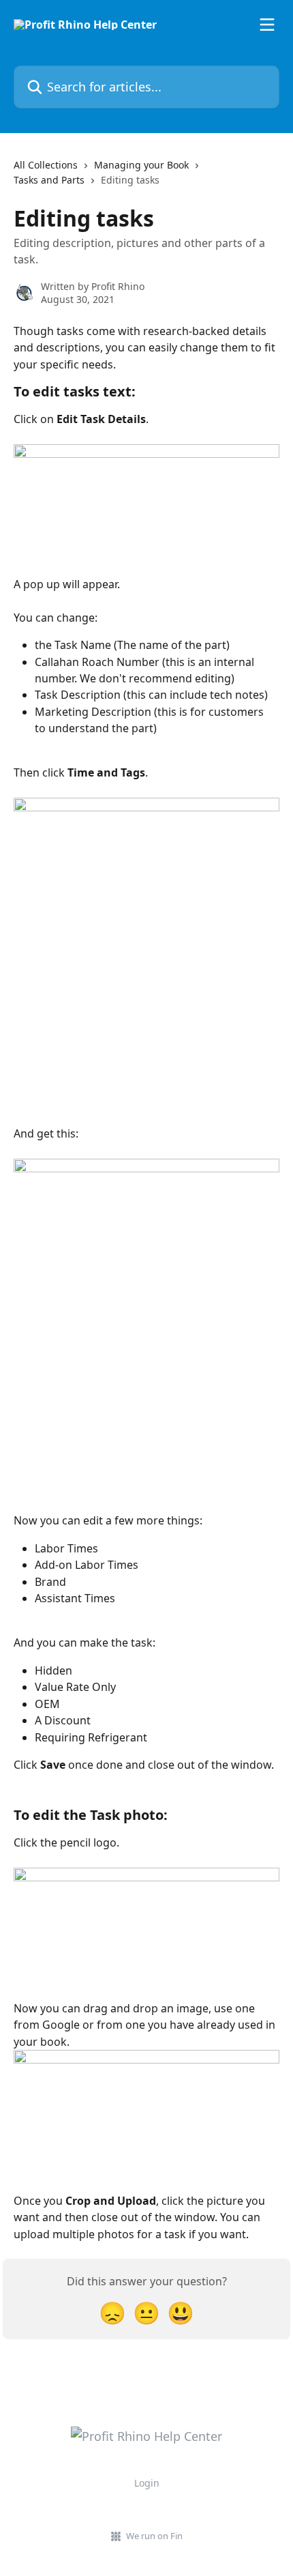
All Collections (46, 165)
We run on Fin (154, 2536)
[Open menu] (267, 25)
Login (147, 2483)
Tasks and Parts (49, 180)
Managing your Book (141, 165)
